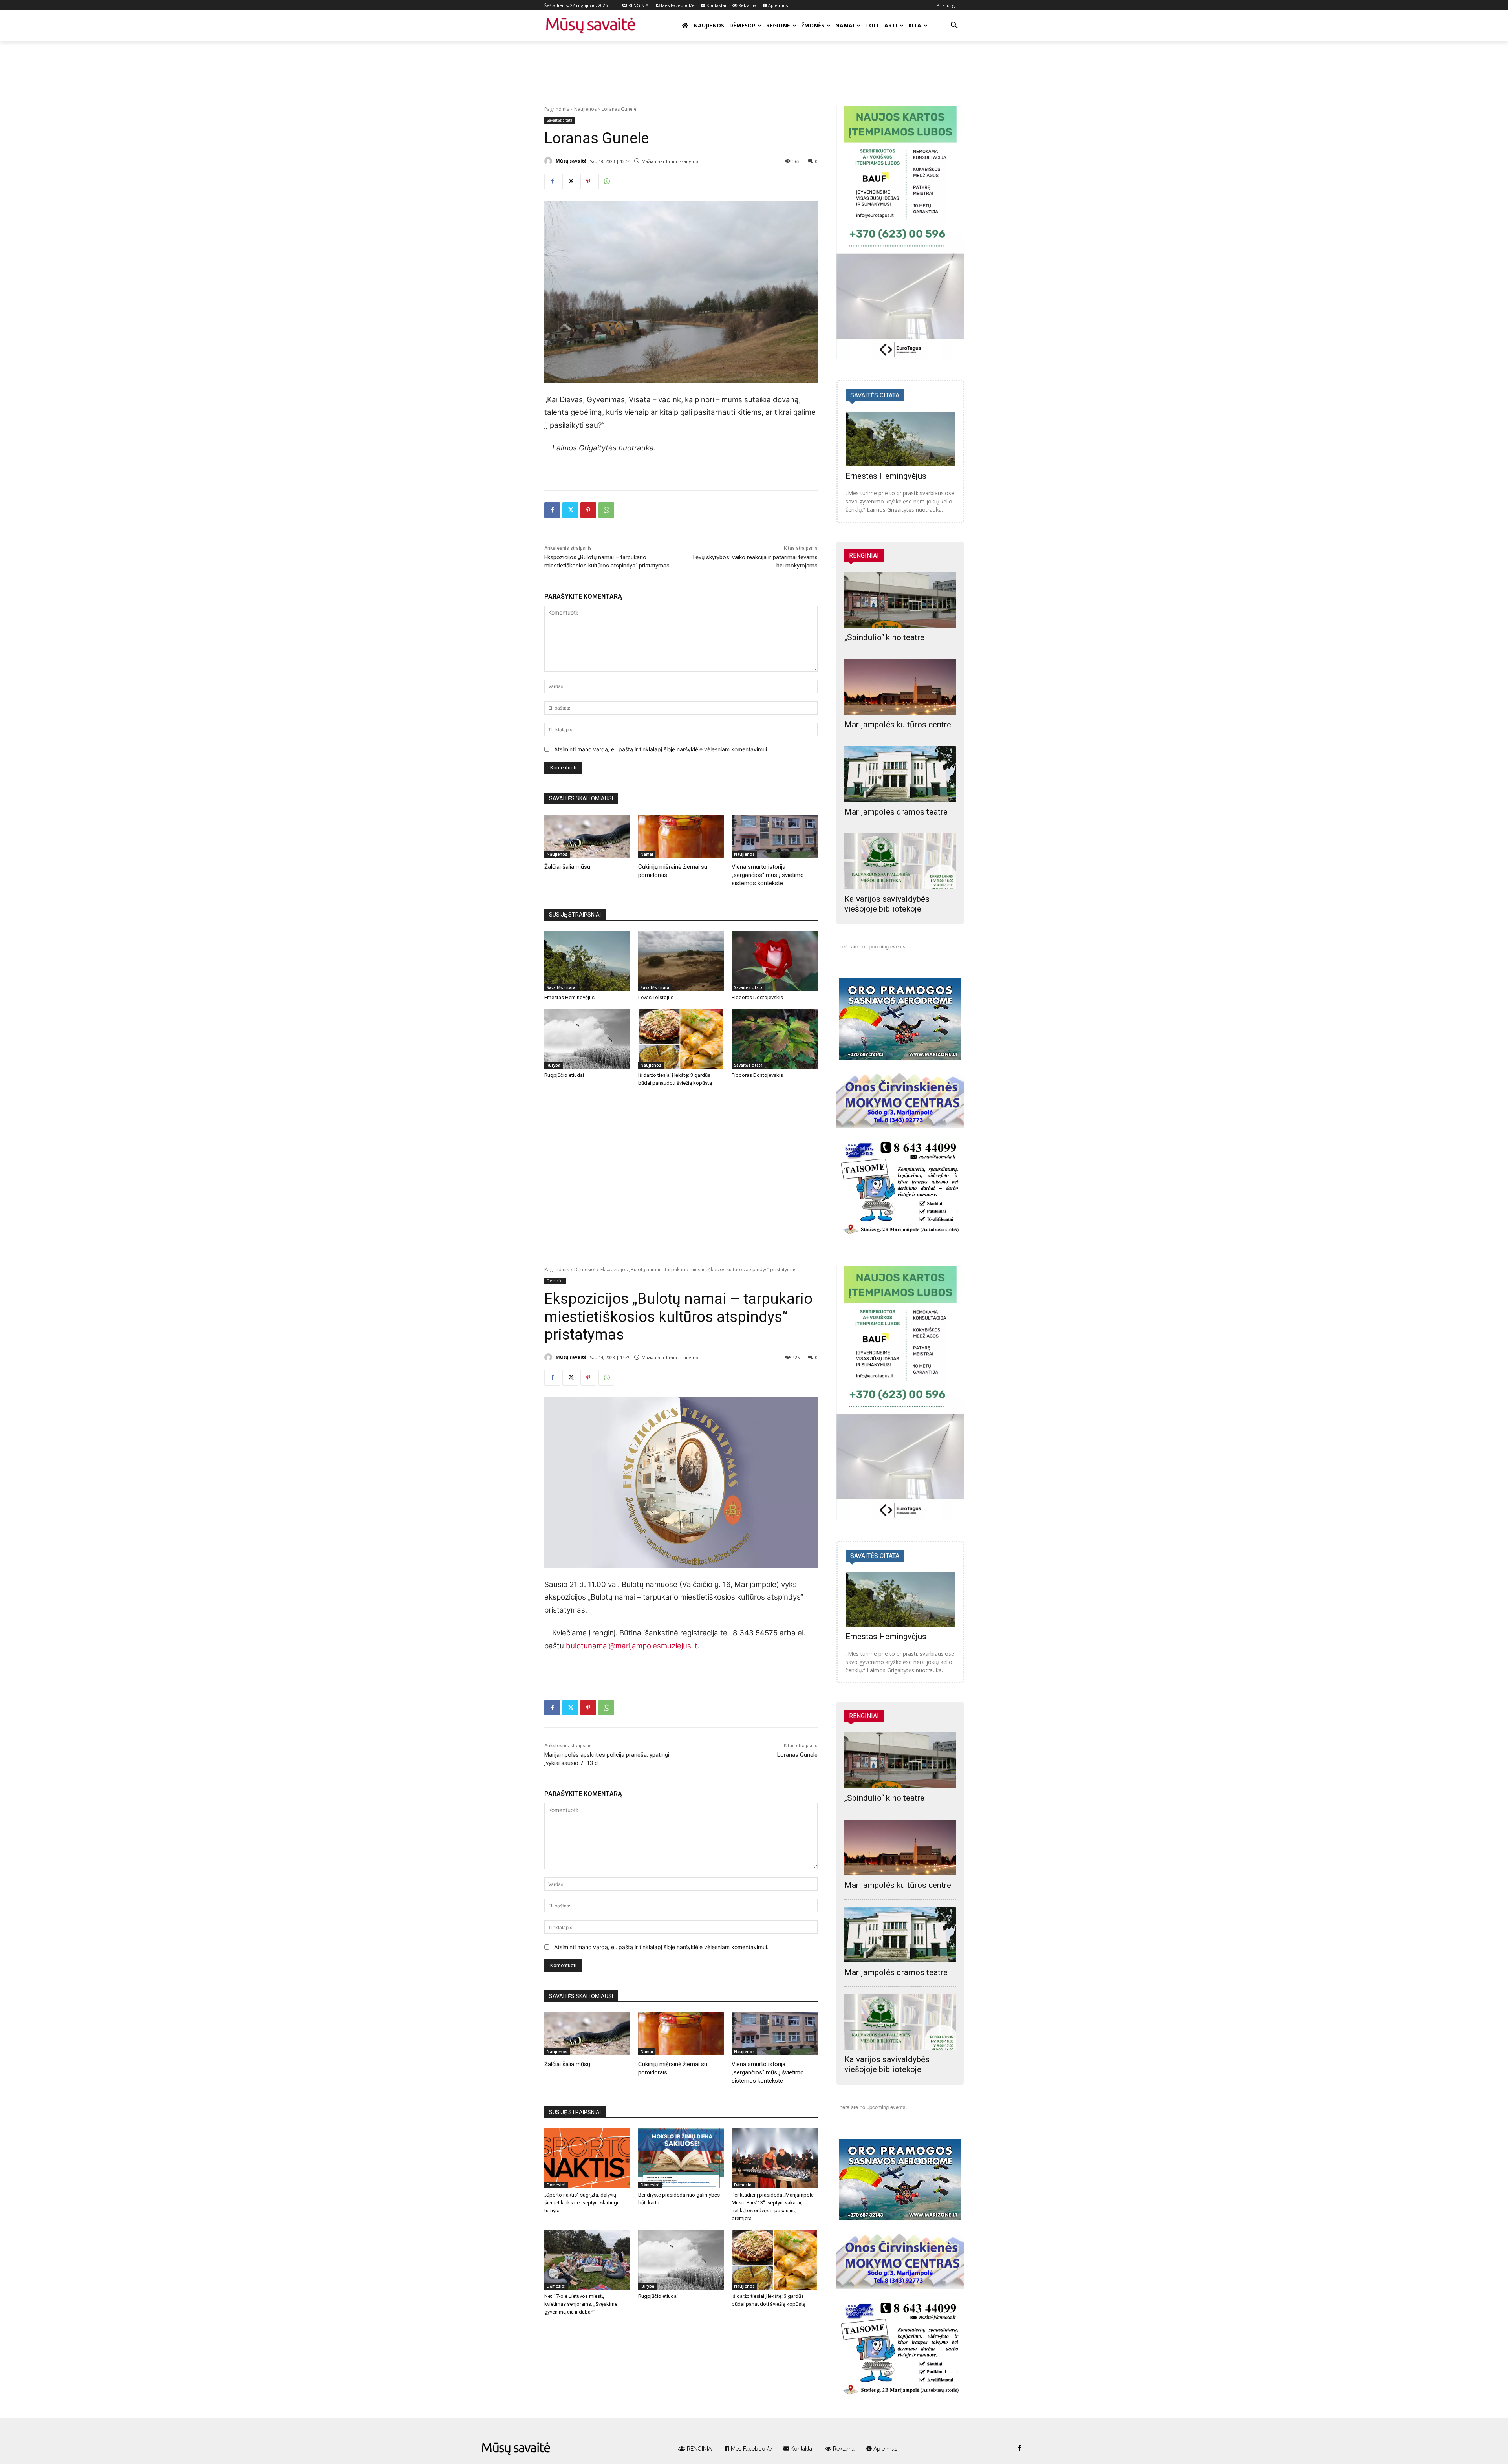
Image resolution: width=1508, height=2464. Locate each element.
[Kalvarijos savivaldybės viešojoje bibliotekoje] (900, 861)
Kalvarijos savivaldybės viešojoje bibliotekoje (887, 904)
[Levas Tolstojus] (681, 961)
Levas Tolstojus (656, 997)
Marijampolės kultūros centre (898, 725)
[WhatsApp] (606, 181)
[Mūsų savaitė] (549, 161)
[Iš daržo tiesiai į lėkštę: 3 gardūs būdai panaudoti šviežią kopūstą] (681, 1039)
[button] (954, 26)
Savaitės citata (560, 120)
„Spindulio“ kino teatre (884, 637)
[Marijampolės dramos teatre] (900, 774)
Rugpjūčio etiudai (564, 1075)
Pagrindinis (557, 109)
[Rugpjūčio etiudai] (587, 1039)
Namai (647, 854)
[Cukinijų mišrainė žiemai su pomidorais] (681, 836)
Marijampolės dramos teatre (896, 812)
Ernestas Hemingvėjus (569, 997)
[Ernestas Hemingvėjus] (587, 961)
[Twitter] (570, 181)
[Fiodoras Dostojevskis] (775, 961)
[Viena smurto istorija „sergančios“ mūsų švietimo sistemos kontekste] (775, 836)
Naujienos (585, 109)
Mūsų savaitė (571, 161)
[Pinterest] (588, 181)
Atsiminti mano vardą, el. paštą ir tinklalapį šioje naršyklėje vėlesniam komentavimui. (661, 749)
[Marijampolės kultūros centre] (900, 687)
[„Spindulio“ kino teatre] (900, 600)
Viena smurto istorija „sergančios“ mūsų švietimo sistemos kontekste (768, 875)
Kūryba (554, 1065)
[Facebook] (552, 181)
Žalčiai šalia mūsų (567, 867)
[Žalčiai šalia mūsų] (587, 836)
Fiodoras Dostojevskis (757, 997)
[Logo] (516, 2449)
